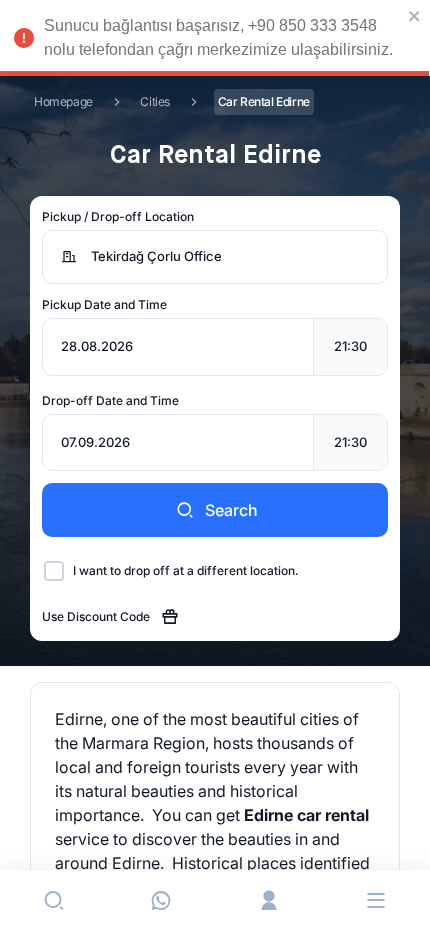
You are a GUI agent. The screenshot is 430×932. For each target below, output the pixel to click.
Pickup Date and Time (104, 304)
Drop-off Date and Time (110, 400)
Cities (155, 101)
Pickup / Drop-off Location (118, 216)
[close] (415, 16)
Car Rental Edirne (264, 101)
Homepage (63, 101)
